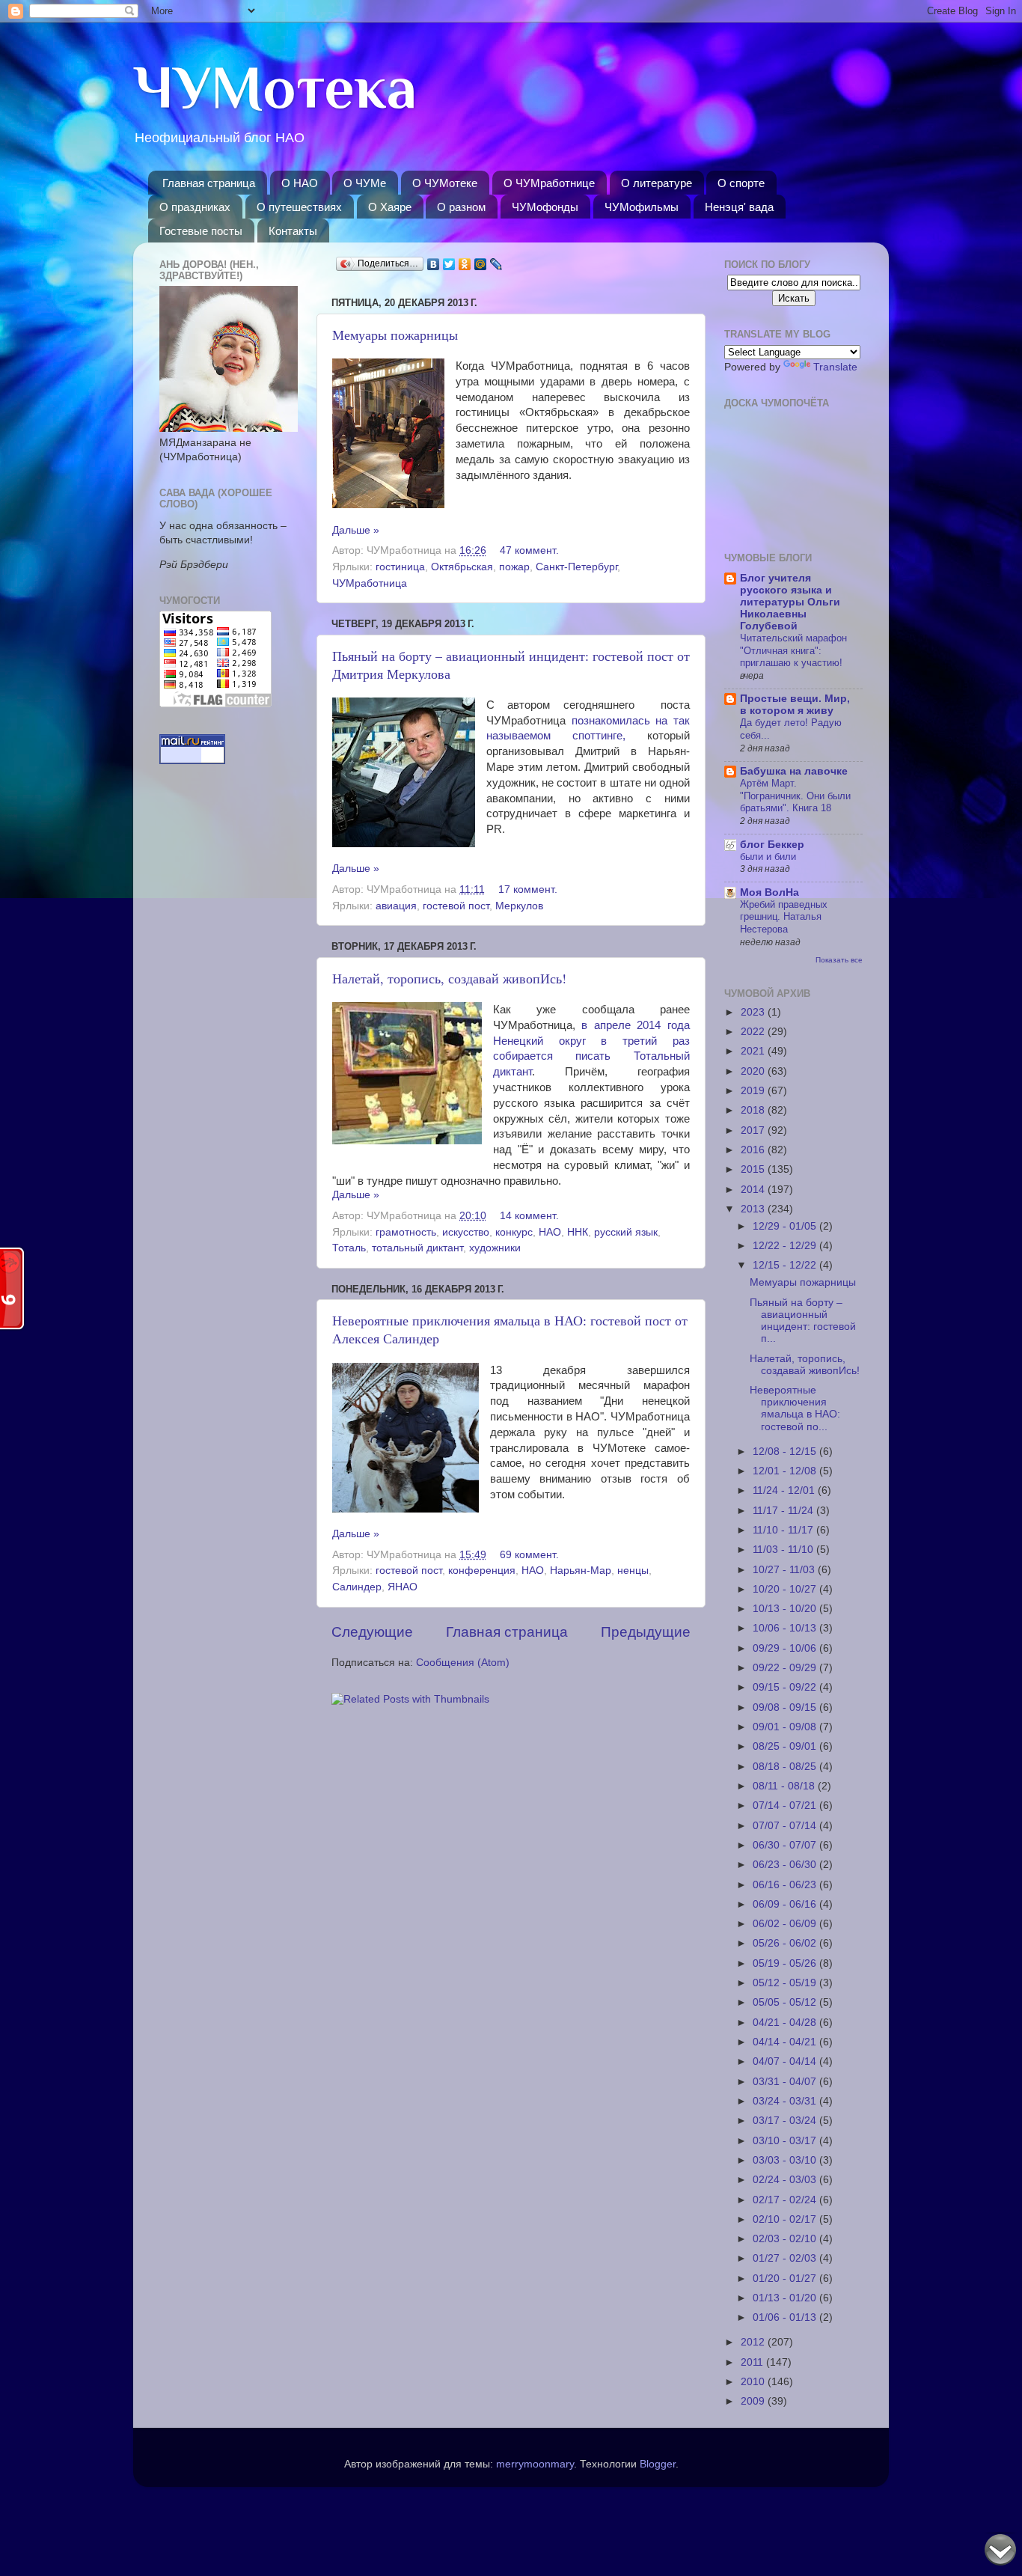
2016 (754, 1150)
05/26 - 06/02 (786, 1943)
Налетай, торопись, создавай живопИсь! (449, 978)
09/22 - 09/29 (786, 1668)
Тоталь (349, 1248)
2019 (754, 1091)
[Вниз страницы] (1000, 2552)
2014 (754, 1190)
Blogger (658, 2464)
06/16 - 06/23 (786, 1885)
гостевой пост (456, 906)
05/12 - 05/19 (786, 1983)
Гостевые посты (201, 231)
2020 (754, 1071)
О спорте (741, 183)
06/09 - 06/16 (786, 1904)
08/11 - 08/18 (785, 1786)
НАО (550, 1232)
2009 (754, 2401)
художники (495, 1248)
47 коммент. (529, 550)
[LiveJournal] (496, 264)
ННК (578, 1232)
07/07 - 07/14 (786, 1826)
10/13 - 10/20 (786, 1609)
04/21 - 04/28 (786, 2023)
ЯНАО (403, 1587)
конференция (482, 1571)
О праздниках (195, 207)
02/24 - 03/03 (786, 2180)
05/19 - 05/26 (786, 1963)
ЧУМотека (275, 88)
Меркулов (519, 906)
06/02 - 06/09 (786, 1924)
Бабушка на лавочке (794, 771)
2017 (754, 1130)
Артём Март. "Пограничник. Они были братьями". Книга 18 (795, 796)
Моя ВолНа (769, 892)
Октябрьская (462, 567)
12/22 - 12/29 (786, 1246)
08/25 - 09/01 (786, 1746)
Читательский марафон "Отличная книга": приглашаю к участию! (793, 650)
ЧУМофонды (545, 207)
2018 (754, 1110)
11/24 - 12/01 (785, 1490)
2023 (754, 1012)
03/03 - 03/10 (786, 2160)
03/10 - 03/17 (786, 2141)
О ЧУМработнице (549, 183)
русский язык (626, 1232)
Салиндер (357, 1587)
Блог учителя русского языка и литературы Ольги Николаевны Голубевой (790, 602)
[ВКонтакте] (434, 264)
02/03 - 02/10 (786, 2239)
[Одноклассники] (465, 264)
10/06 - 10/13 (786, 1628)
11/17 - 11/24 (784, 1511)
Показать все (839, 960)
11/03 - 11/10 (784, 1550)
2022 (754, 1032)
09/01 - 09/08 (786, 1727)
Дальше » (356, 530)
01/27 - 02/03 (786, 2258)
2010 (754, 2382)
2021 (754, 1051)
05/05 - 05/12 (786, 2002)
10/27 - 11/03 (785, 1570)
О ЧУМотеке (445, 183)
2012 (754, 2342)
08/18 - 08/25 (786, 1767)
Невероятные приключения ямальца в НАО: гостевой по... (795, 1408)
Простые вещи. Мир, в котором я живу (795, 705)
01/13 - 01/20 (786, 2298)
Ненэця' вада (739, 207)
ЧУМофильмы (642, 207)
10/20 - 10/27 (786, 1589)
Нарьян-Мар (581, 1571)
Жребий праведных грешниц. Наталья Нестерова (784, 917)
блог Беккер (772, 845)
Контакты (293, 231)
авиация (396, 906)
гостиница (400, 567)
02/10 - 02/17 (786, 2219)
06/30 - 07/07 (786, 1845)
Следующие (372, 1632)
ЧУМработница (370, 583)
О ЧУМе (365, 183)
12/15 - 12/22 (786, 1265)
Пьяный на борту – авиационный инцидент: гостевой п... (803, 1321)
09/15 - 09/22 (786, 1687)
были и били (768, 857)
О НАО (300, 183)
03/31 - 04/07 (786, 2082)
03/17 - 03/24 (786, 2121)
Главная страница (209, 183)
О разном (461, 207)
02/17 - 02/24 (786, 2200)
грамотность (406, 1232)
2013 (754, 1209)
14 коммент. (529, 1216)
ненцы (633, 1571)
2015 (754, 1169)
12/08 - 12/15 (786, 1452)
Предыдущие (646, 1632)
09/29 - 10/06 (786, 1648)
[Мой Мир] (481, 264)
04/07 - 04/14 (786, 2061)
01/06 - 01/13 (786, 2317)
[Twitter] (449, 264)
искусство (466, 1232)
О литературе (657, 183)
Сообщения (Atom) (463, 1663)
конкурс (514, 1232)
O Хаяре (390, 207)
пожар (514, 567)
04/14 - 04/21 (786, 2042)
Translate (835, 367)
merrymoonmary (535, 2464)
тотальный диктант (417, 1248)
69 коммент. (529, 1555)
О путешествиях (299, 207)
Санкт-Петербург (576, 567)
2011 (753, 2362)
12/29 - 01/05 (786, 1226)
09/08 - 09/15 (786, 1707)
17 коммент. (528, 889)
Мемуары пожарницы (395, 335)
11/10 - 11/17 (784, 1530)
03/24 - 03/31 (786, 2101)
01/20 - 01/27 (786, 2279)
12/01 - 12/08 (786, 1471)
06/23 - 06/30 (786, 1865)
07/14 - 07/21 (786, 1806)
